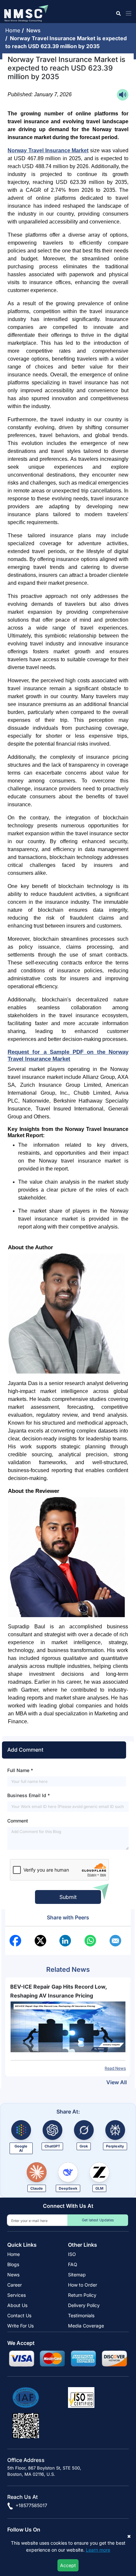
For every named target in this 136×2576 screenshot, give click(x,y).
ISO (72, 2254)
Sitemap (77, 2275)
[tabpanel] (68, 2027)
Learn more (98, 2550)
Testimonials (81, 2315)
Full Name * (20, 1770)
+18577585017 (31, 2505)
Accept (68, 2565)
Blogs (13, 2264)
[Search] (118, 13)
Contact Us (19, 2315)
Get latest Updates (98, 2220)
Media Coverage (86, 2326)
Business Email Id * (29, 1795)
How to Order (83, 2285)
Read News (115, 2068)
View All (117, 2082)
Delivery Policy (84, 2305)
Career (15, 2285)
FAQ (73, 2264)
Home (14, 30)
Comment (18, 1821)
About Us (17, 2305)
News (35, 30)
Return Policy (82, 2295)
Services (17, 2295)
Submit (68, 1897)
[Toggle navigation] (127, 13)
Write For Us (20, 2326)
